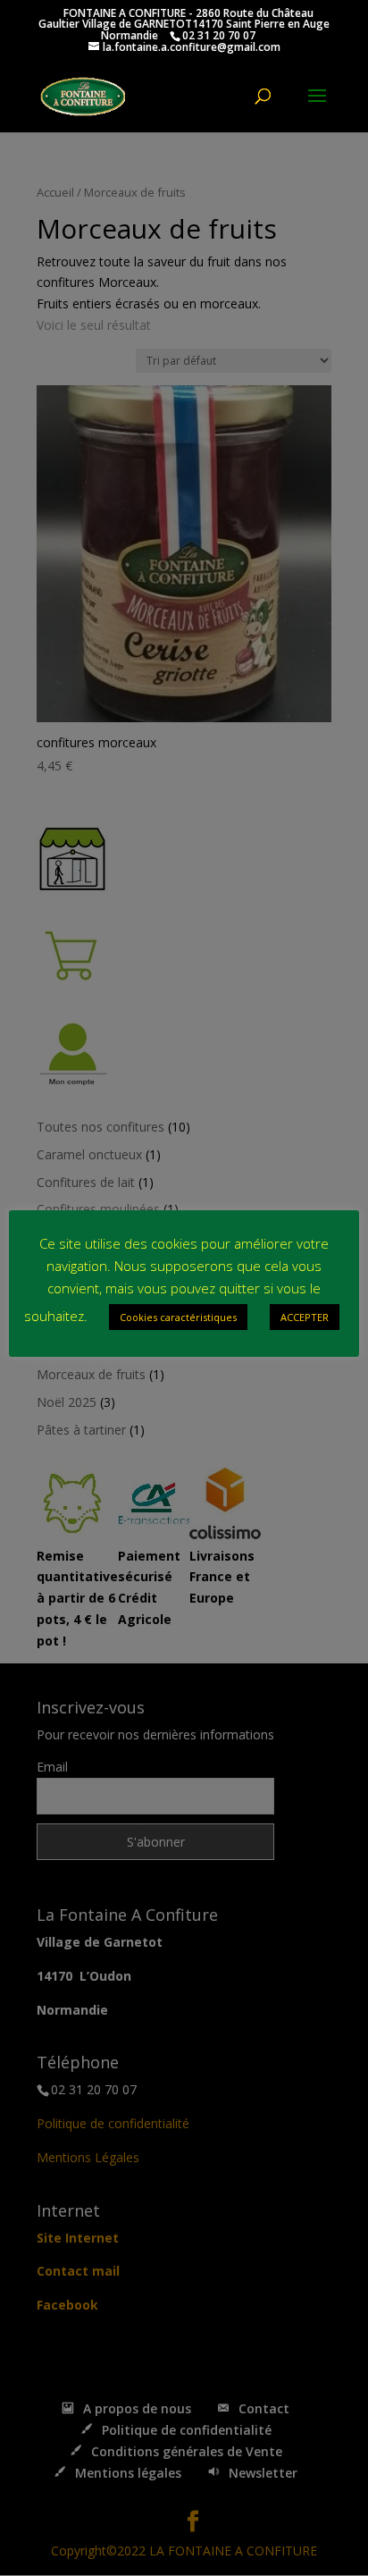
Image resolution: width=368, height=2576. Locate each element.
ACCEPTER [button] (305, 1317)
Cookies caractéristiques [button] (178, 1317)
